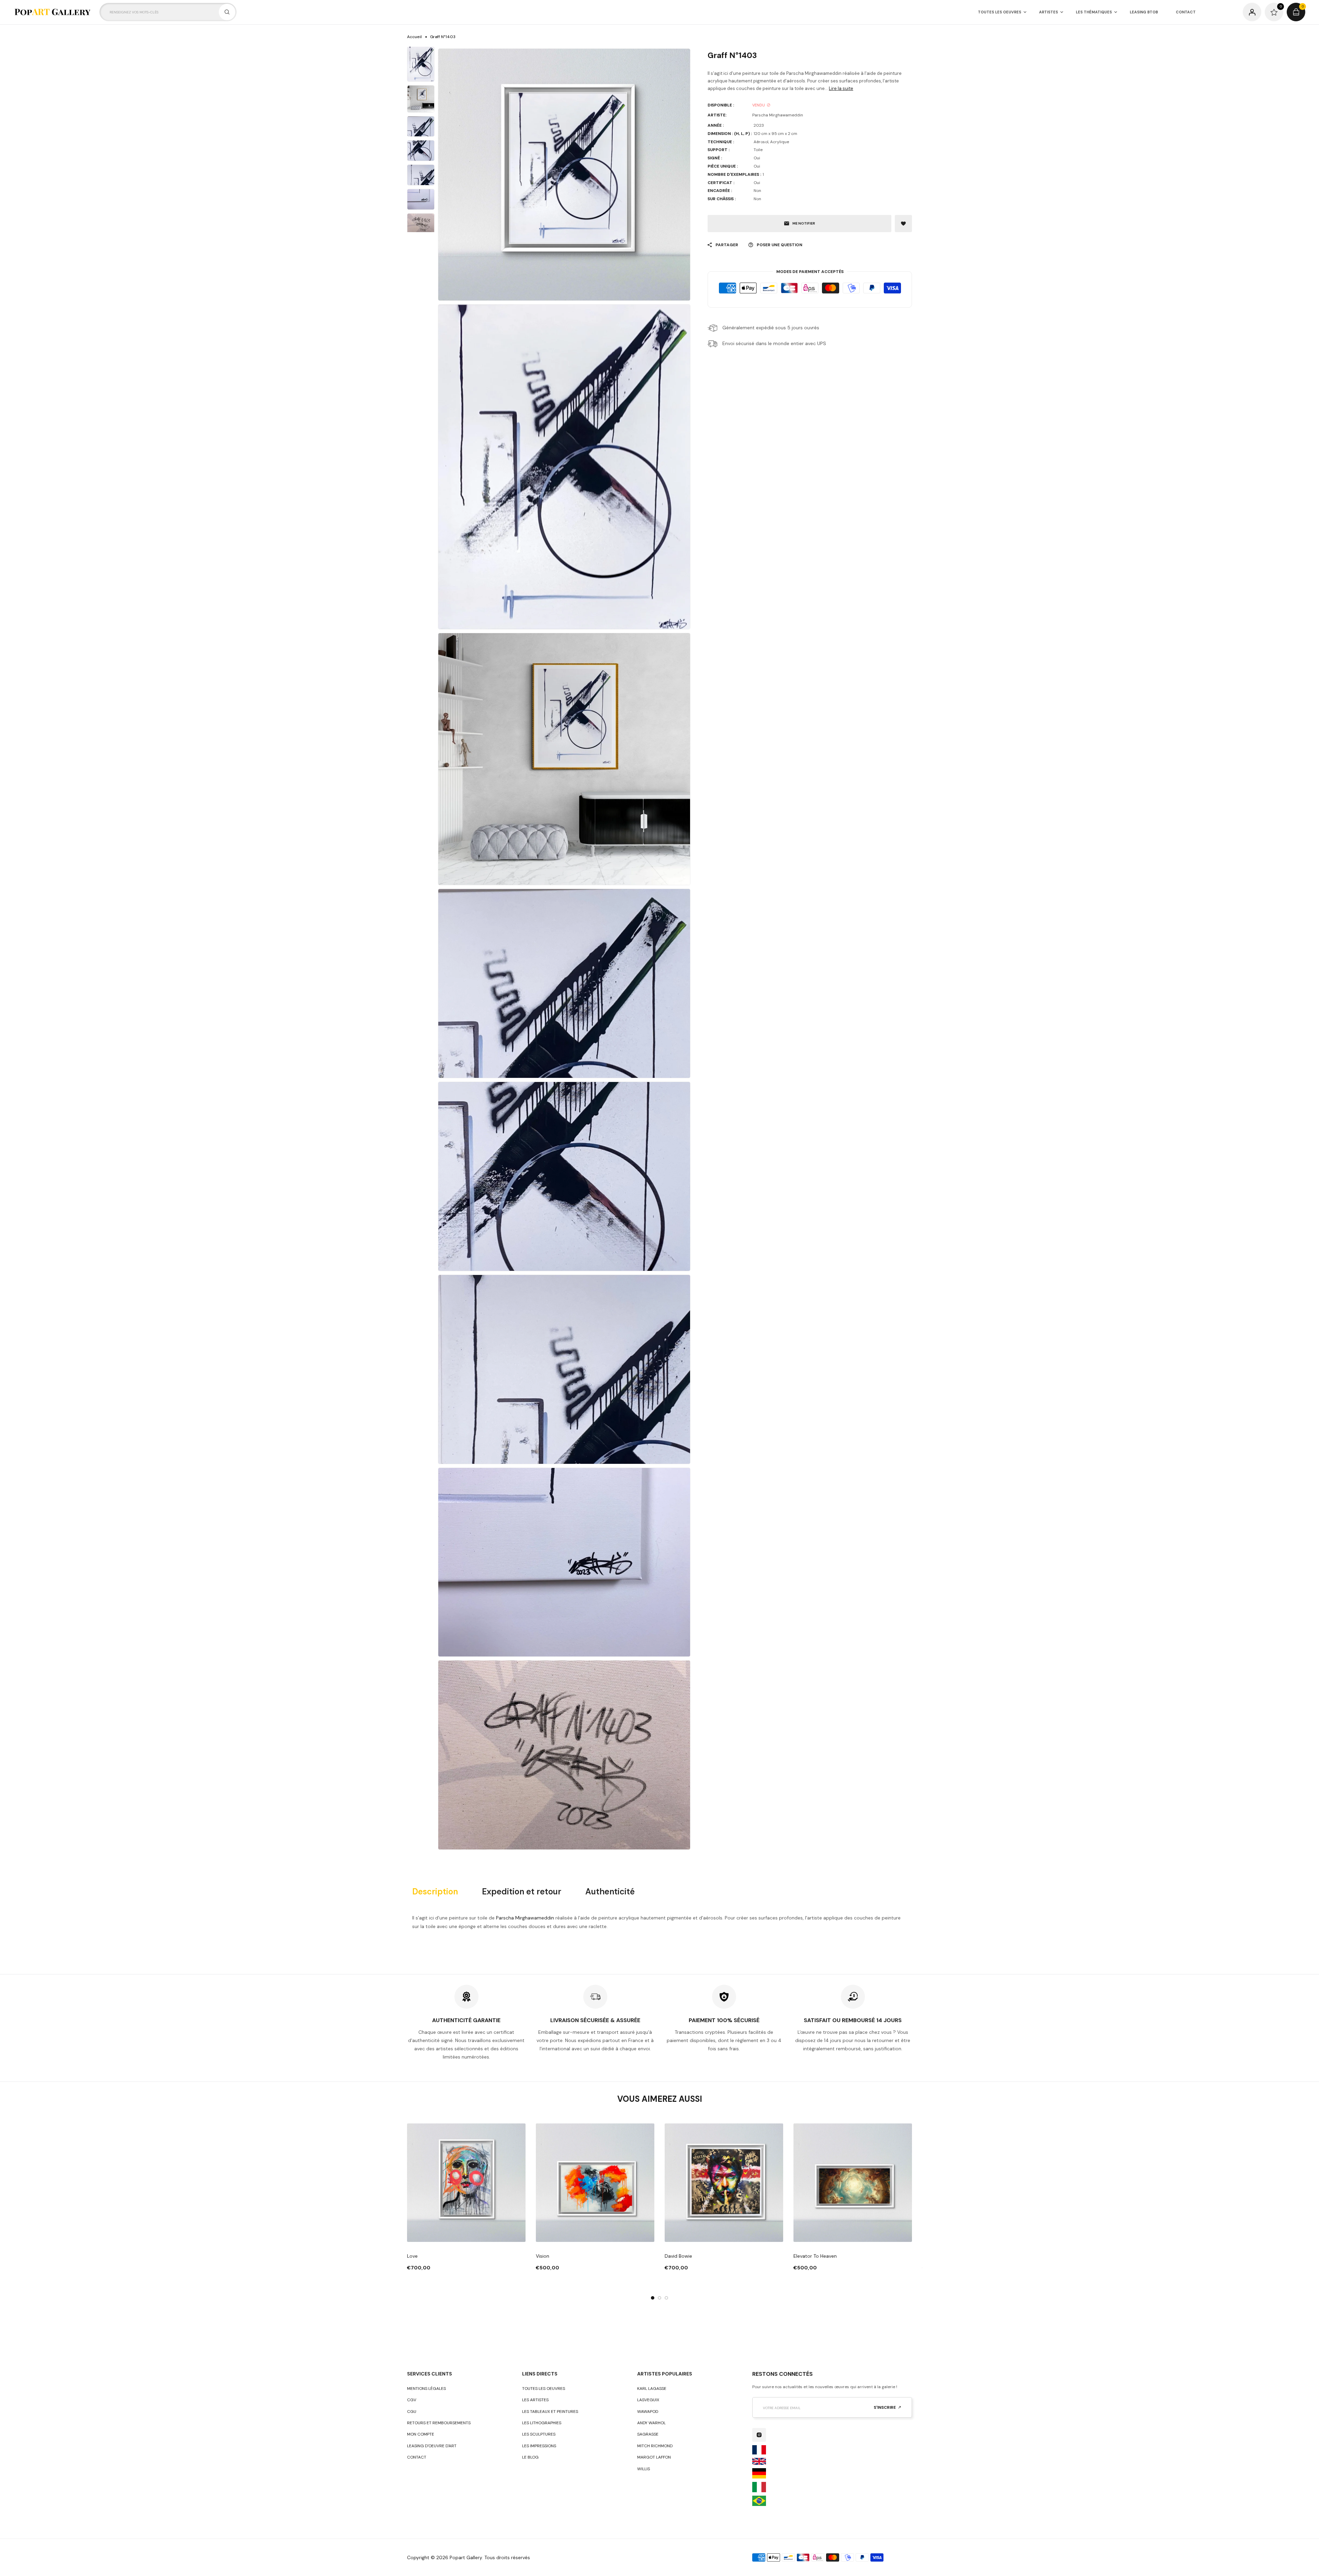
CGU (412, 2412)
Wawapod (648, 2412)
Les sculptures (539, 2434)
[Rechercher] (227, 12)
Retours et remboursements (439, 2423)
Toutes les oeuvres (544, 2389)
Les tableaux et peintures (550, 2412)
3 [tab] (666, 2298)
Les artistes (535, 2400)
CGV (412, 2400)
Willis (644, 2469)
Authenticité (610, 1892)
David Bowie (678, 2256)
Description (435, 1892)
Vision (543, 2256)
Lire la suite (841, 88)
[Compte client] (1252, 12)
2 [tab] (659, 2298)
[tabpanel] (466, 2198)
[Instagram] (759, 2435)
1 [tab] (653, 2298)
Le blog (530, 2457)
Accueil (414, 37)
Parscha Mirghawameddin (525, 1918)
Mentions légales (426, 2389)
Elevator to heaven (815, 2256)
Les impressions (539, 2446)
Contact (417, 2457)
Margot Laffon (654, 2457)
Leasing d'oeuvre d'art (432, 2446)
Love (412, 2256)
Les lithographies (542, 2423)
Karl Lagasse (652, 2389)
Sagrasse (648, 2434)
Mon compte (421, 2434)
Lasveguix (648, 2400)
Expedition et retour (522, 1892)
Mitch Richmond (655, 2446)
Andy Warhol (651, 2423)
